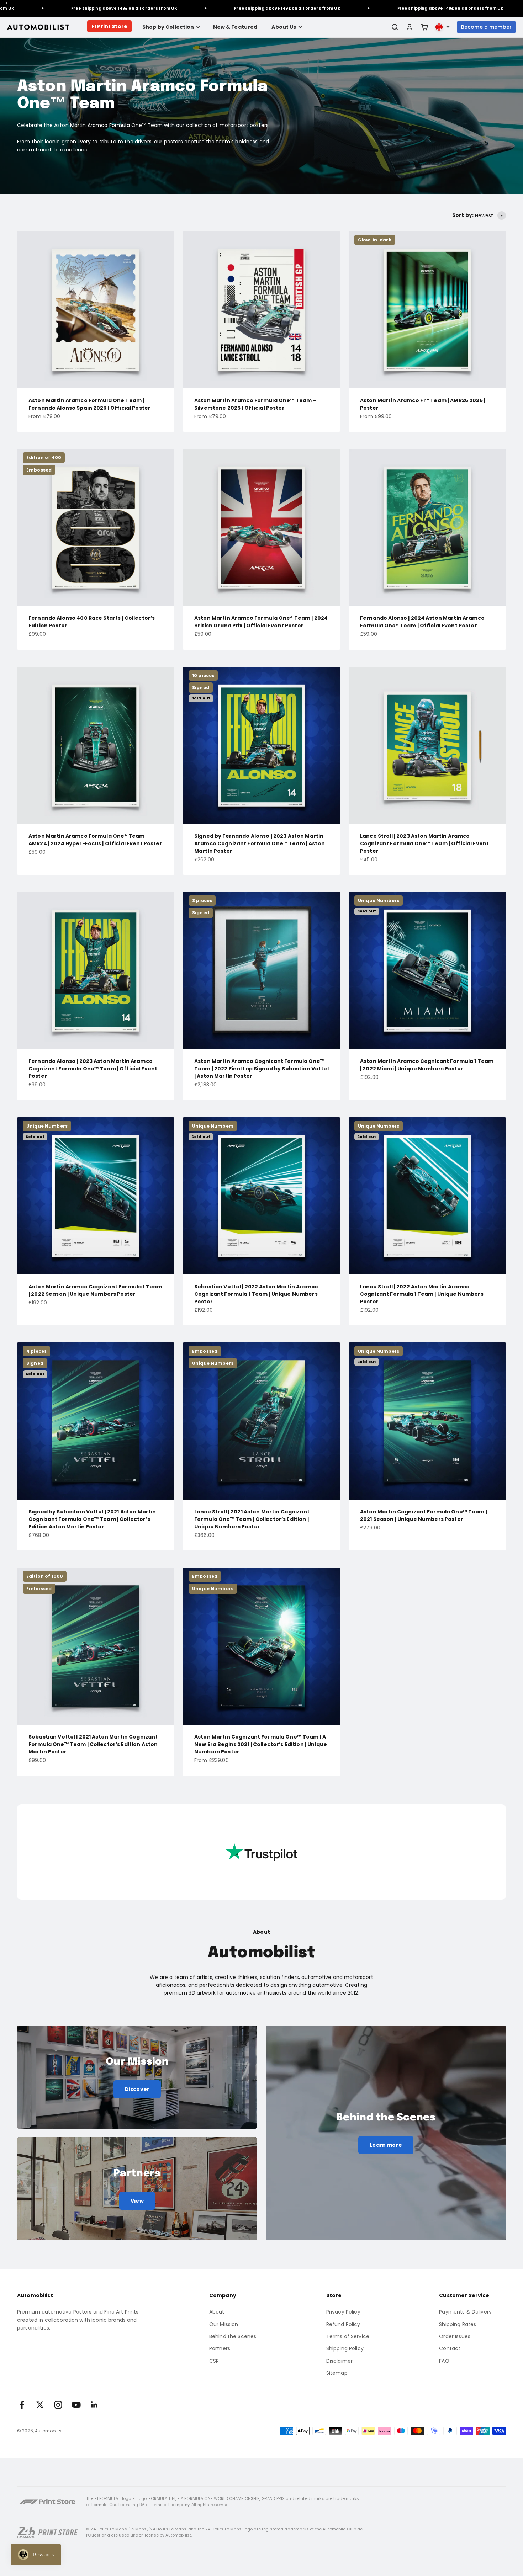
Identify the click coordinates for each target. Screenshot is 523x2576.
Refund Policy (343, 2324)
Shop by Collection (168, 27)
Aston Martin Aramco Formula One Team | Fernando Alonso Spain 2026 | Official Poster (89, 404)
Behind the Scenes (233, 2336)
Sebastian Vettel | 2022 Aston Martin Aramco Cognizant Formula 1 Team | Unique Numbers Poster (256, 1294)
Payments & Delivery (465, 2312)
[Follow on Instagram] (58, 2405)
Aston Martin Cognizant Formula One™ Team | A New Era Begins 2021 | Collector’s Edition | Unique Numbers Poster (261, 1744)
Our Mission (224, 2324)
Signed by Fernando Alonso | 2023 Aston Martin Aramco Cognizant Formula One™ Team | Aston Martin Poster (260, 843)
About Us (284, 27)
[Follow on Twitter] (40, 2405)
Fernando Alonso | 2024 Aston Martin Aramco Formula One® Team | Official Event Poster (422, 622)
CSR (214, 2361)
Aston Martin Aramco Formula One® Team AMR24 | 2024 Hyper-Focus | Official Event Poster (95, 840)
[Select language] (443, 27)
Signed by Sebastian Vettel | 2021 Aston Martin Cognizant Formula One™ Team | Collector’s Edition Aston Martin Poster (92, 1519)
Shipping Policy (345, 2348)
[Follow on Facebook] (22, 2405)
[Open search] (395, 27)
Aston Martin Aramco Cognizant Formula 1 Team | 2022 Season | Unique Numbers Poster (95, 1290)
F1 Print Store (109, 26)
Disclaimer (339, 2361)
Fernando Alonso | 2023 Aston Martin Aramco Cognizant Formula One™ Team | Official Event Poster (93, 1069)
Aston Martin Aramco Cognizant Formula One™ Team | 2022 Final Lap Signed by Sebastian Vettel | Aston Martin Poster (261, 1069)
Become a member (486, 27)
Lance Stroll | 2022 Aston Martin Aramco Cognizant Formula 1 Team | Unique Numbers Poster (422, 1294)
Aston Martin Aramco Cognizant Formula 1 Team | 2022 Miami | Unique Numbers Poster (427, 1065)
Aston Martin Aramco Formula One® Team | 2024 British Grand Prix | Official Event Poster (261, 622)
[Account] (410, 27)
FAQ (444, 2361)
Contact (450, 2348)
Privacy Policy (343, 2312)
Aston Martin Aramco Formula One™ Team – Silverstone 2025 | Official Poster (255, 404)
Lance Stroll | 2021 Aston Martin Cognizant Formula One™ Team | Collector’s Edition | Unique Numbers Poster (252, 1519)
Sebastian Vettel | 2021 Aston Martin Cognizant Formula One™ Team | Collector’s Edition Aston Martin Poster (93, 1744)
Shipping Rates (458, 2324)
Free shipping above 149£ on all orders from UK (203, 8)
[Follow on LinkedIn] (94, 2405)
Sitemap (337, 2373)
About (217, 2312)
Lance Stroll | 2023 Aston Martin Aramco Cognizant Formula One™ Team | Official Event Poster (424, 843)
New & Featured (235, 27)
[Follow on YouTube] (76, 2405)
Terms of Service (348, 2336)
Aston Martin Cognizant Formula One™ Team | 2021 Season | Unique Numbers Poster (424, 1515)
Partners (220, 2348)
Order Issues (455, 2336)
